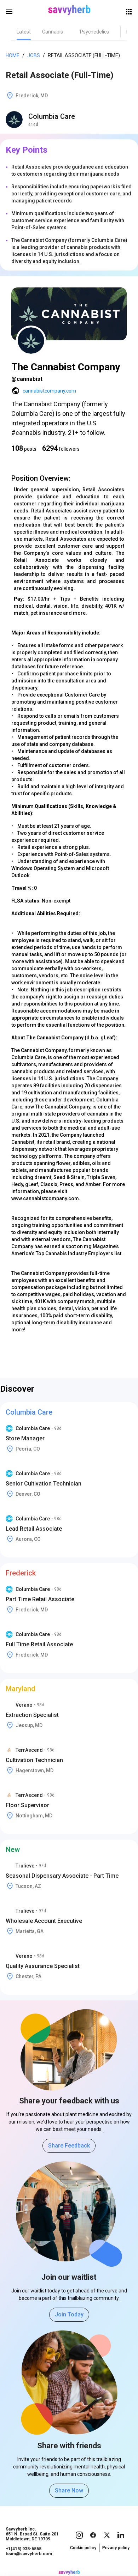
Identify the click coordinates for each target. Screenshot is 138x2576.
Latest (24, 32)
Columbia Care (52, 116)
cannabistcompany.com (49, 391)
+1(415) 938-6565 (24, 2549)
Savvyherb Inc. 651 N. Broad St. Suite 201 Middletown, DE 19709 (32, 2534)
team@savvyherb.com (29, 2554)
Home (13, 55)
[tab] (24, 32)
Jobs (34, 55)
